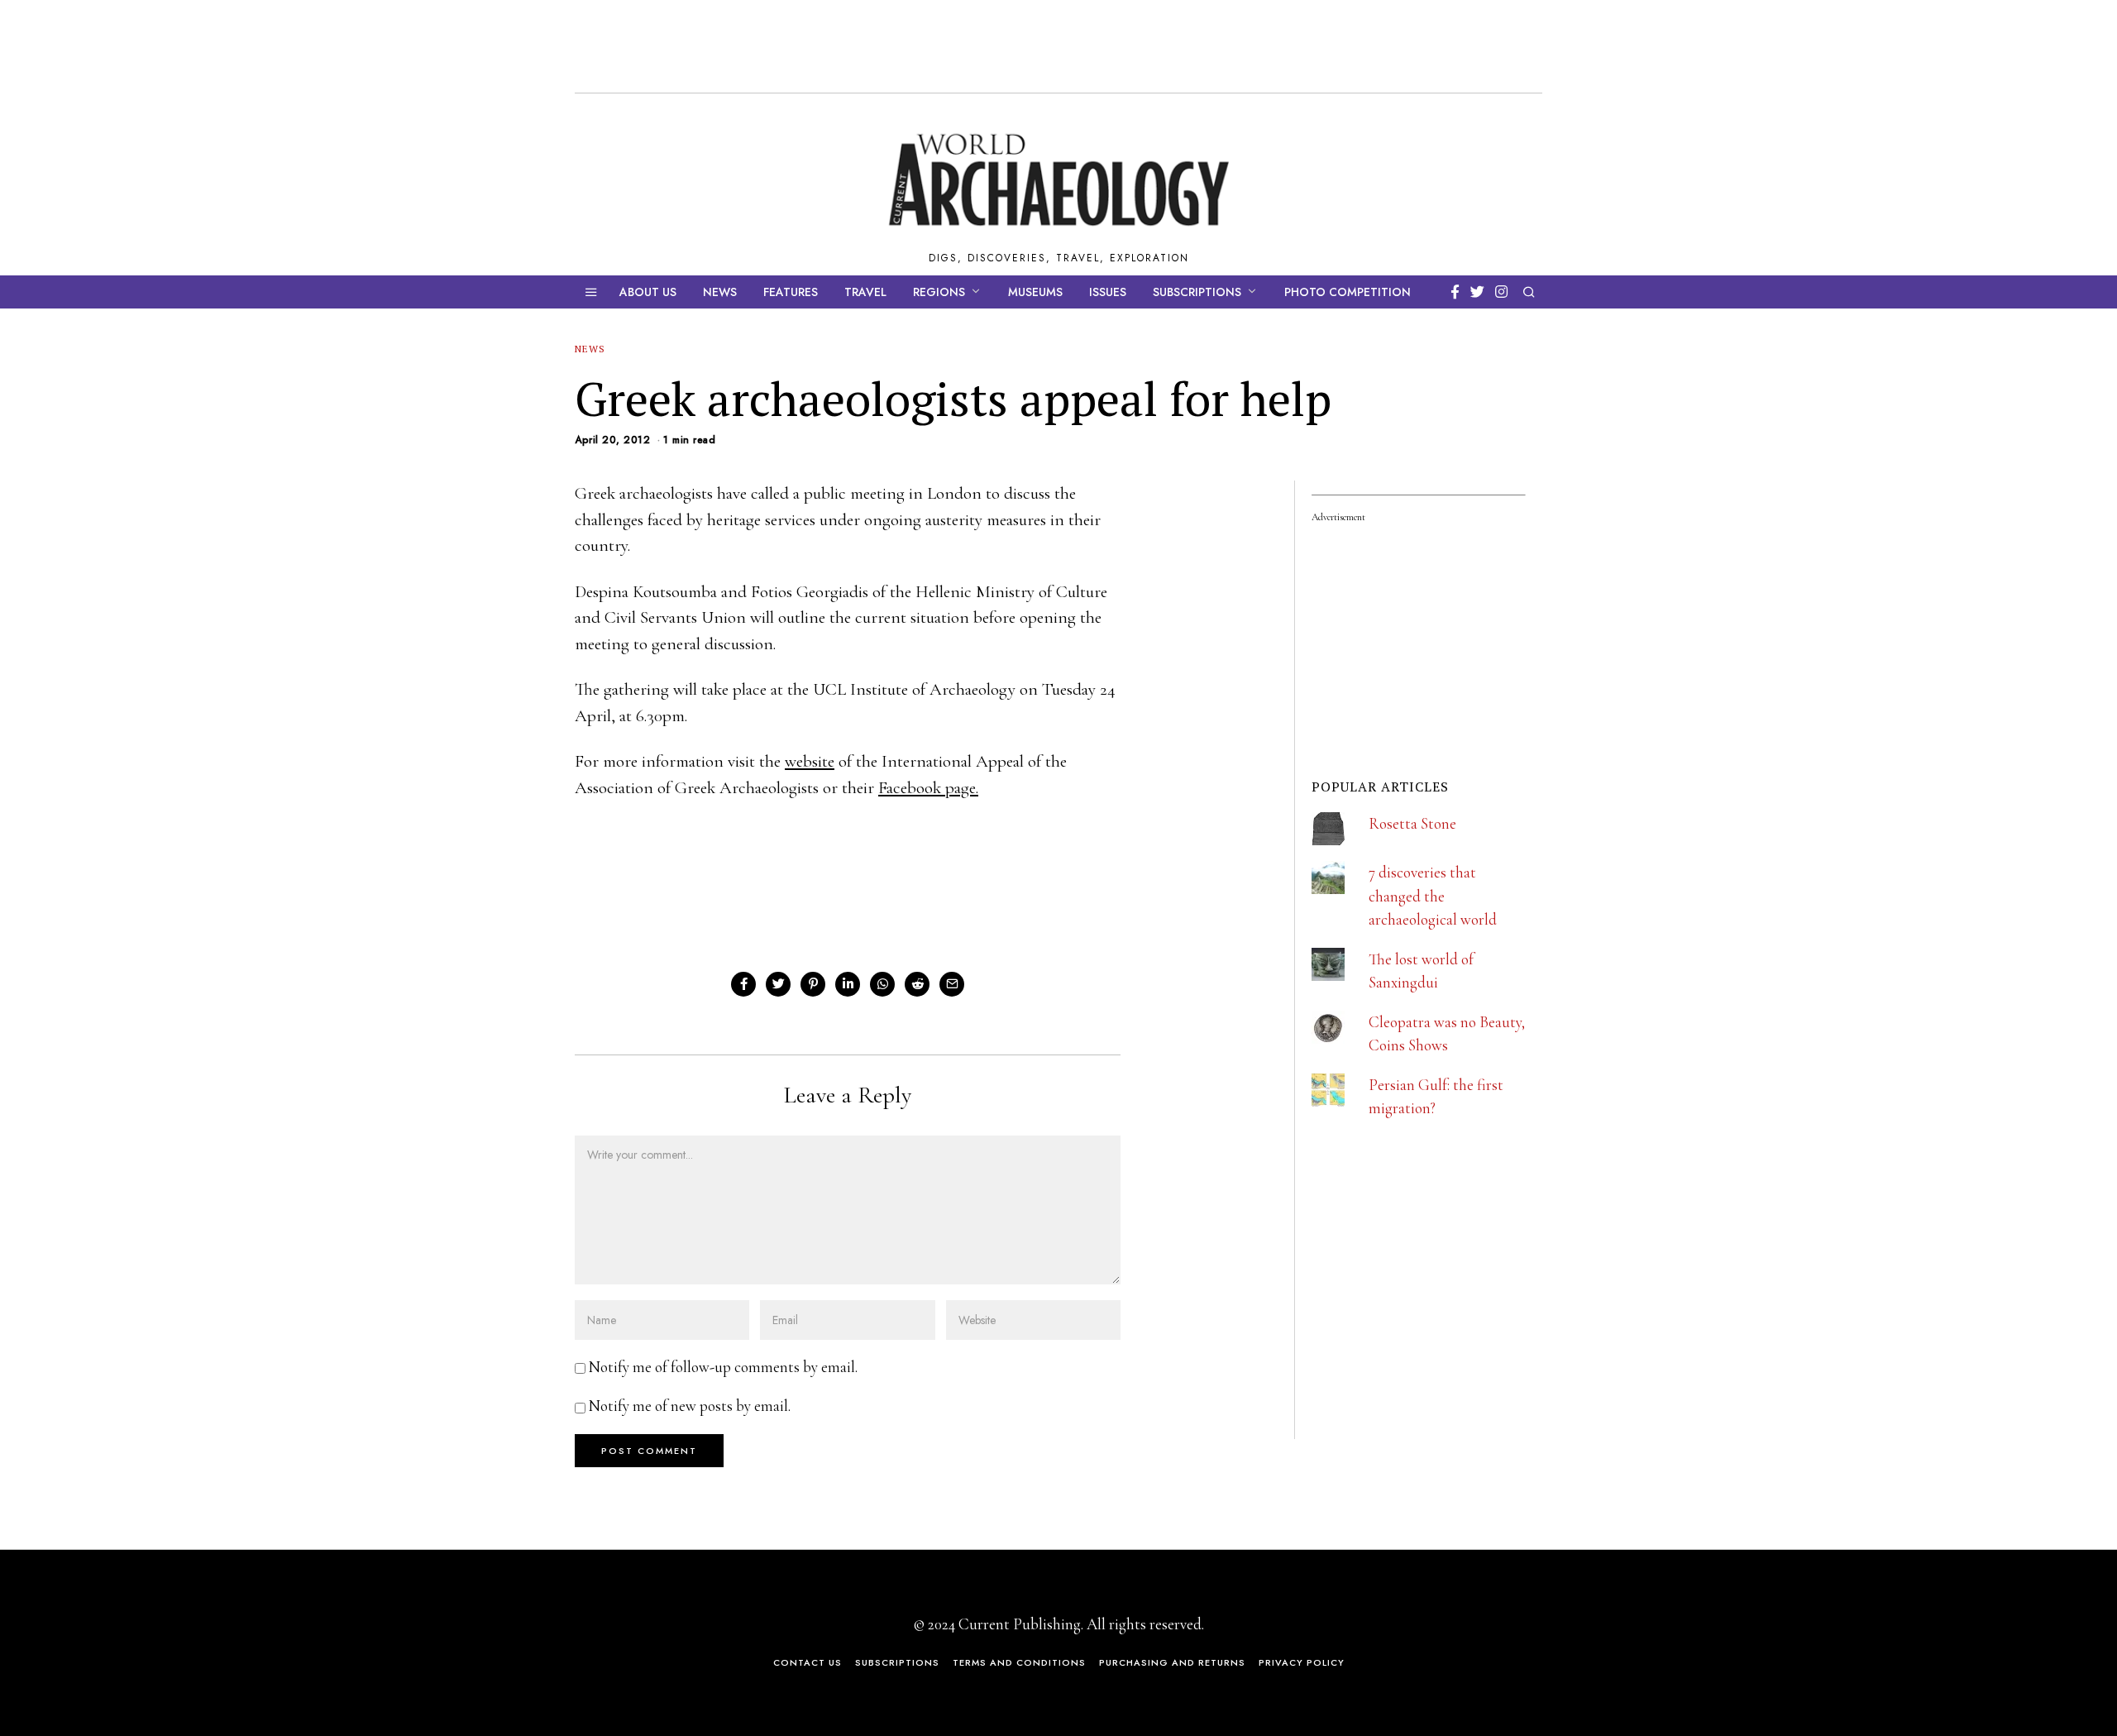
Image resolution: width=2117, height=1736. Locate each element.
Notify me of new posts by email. (690, 1406)
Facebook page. (928, 788)
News (720, 292)
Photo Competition (1348, 292)
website (810, 761)
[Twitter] (1477, 292)
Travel (865, 292)
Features (791, 292)
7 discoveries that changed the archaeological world (1433, 896)
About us (648, 292)
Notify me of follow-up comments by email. (723, 1367)
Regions (939, 292)
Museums (1035, 292)
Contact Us (808, 1662)
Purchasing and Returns (1172, 1662)
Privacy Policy (1302, 1662)
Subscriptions (1197, 292)
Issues (1108, 292)
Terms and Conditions (1019, 1662)
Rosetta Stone (1412, 823)
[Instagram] (1501, 292)
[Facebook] (1455, 292)
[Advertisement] (1436, 1329)
